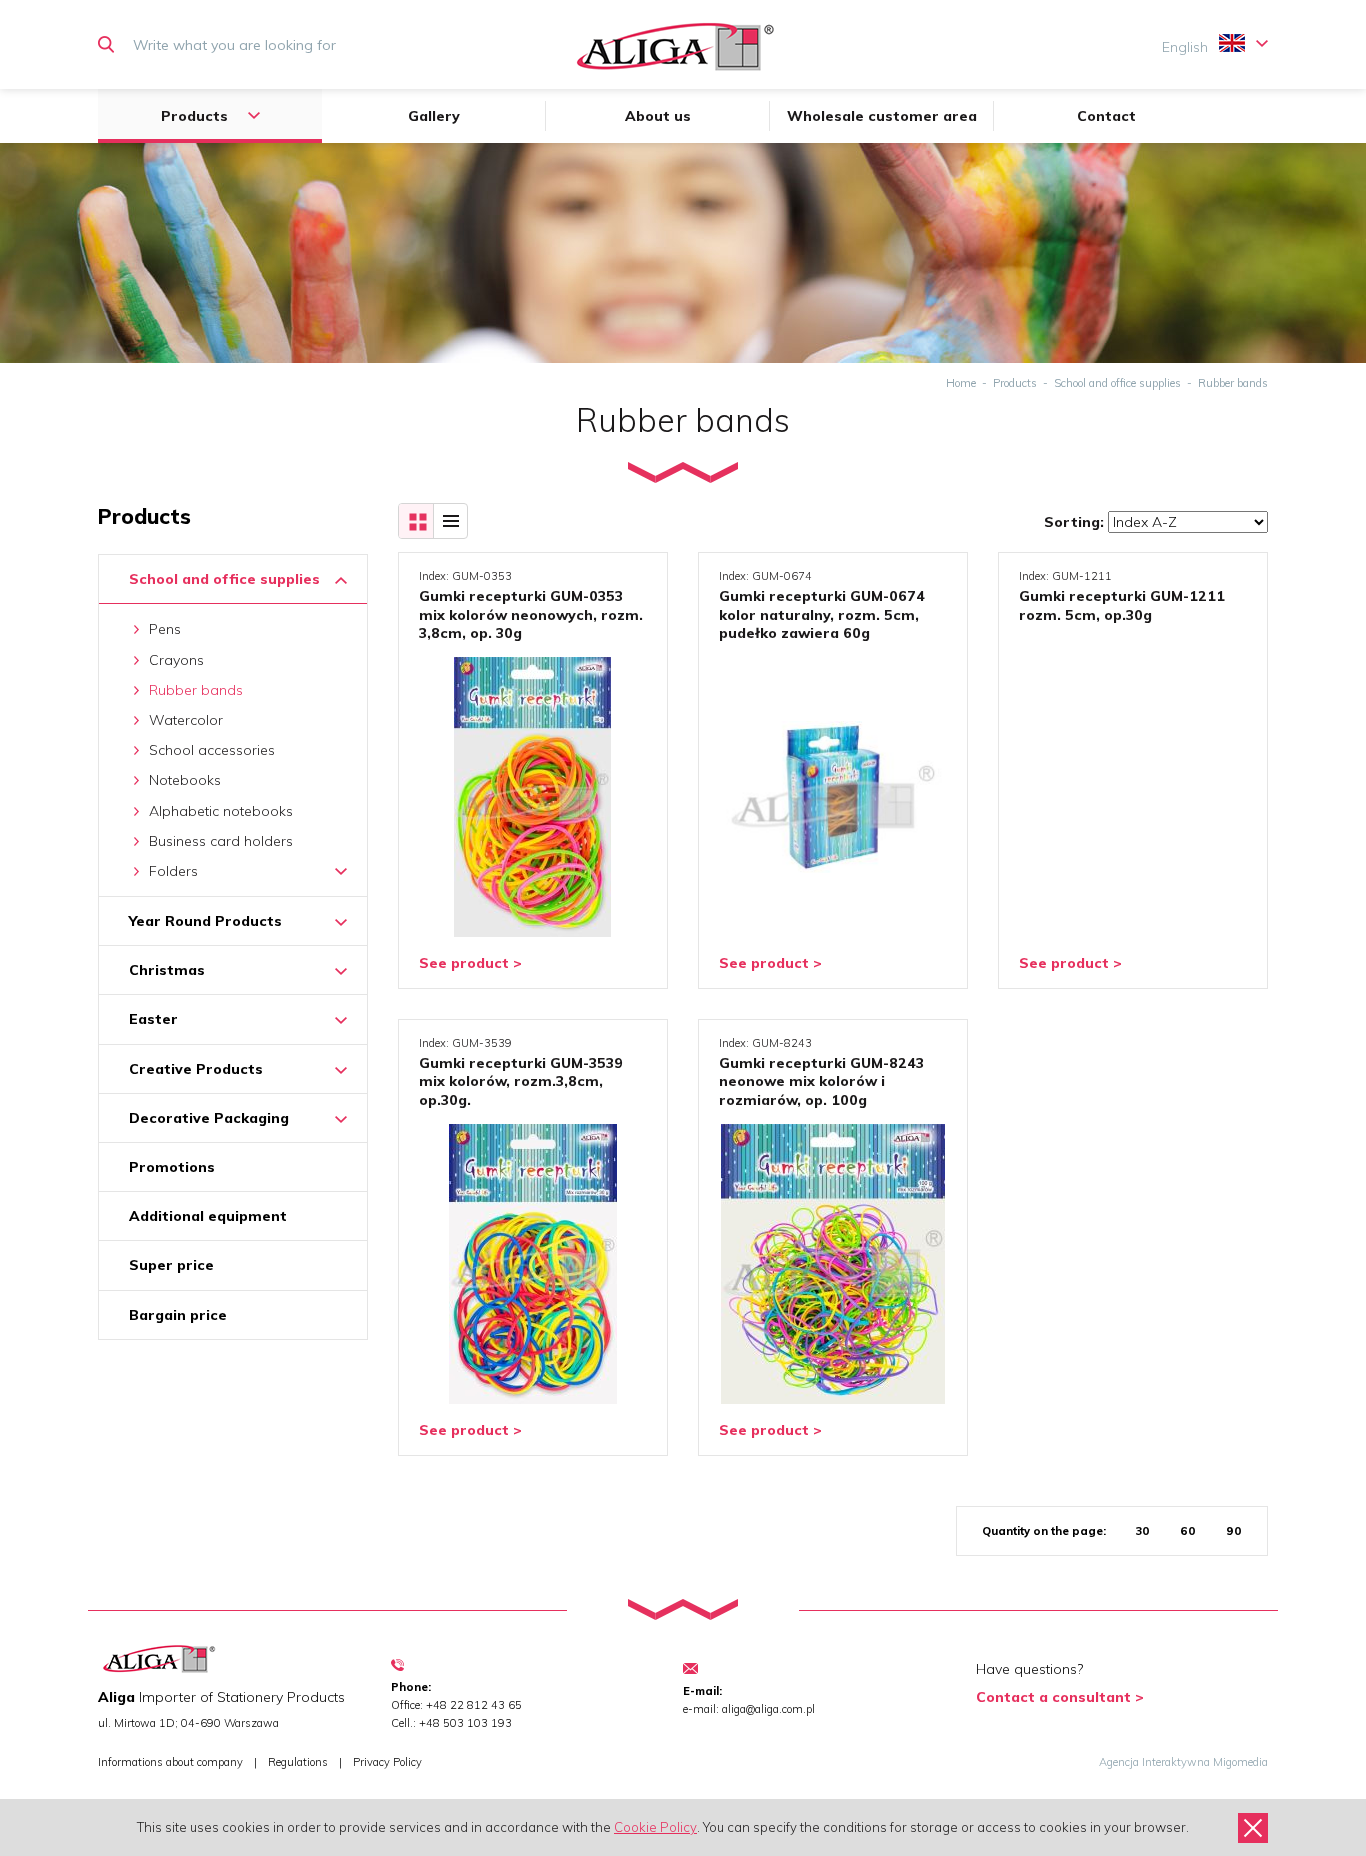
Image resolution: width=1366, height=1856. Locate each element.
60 (1188, 1531)
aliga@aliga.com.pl (768, 1709)
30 (1143, 1531)
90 (1234, 1531)
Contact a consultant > (1060, 1697)
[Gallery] (416, 521)
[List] (450, 521)
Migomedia (1240, 1762)
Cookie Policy (655, 1827)
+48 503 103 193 (465, 1723)
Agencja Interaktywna (1154, 1762)
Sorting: (1074, 522)
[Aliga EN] (675, 47)
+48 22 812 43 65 (474, 1705)
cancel (1253, 1828)
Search (110, 45)
